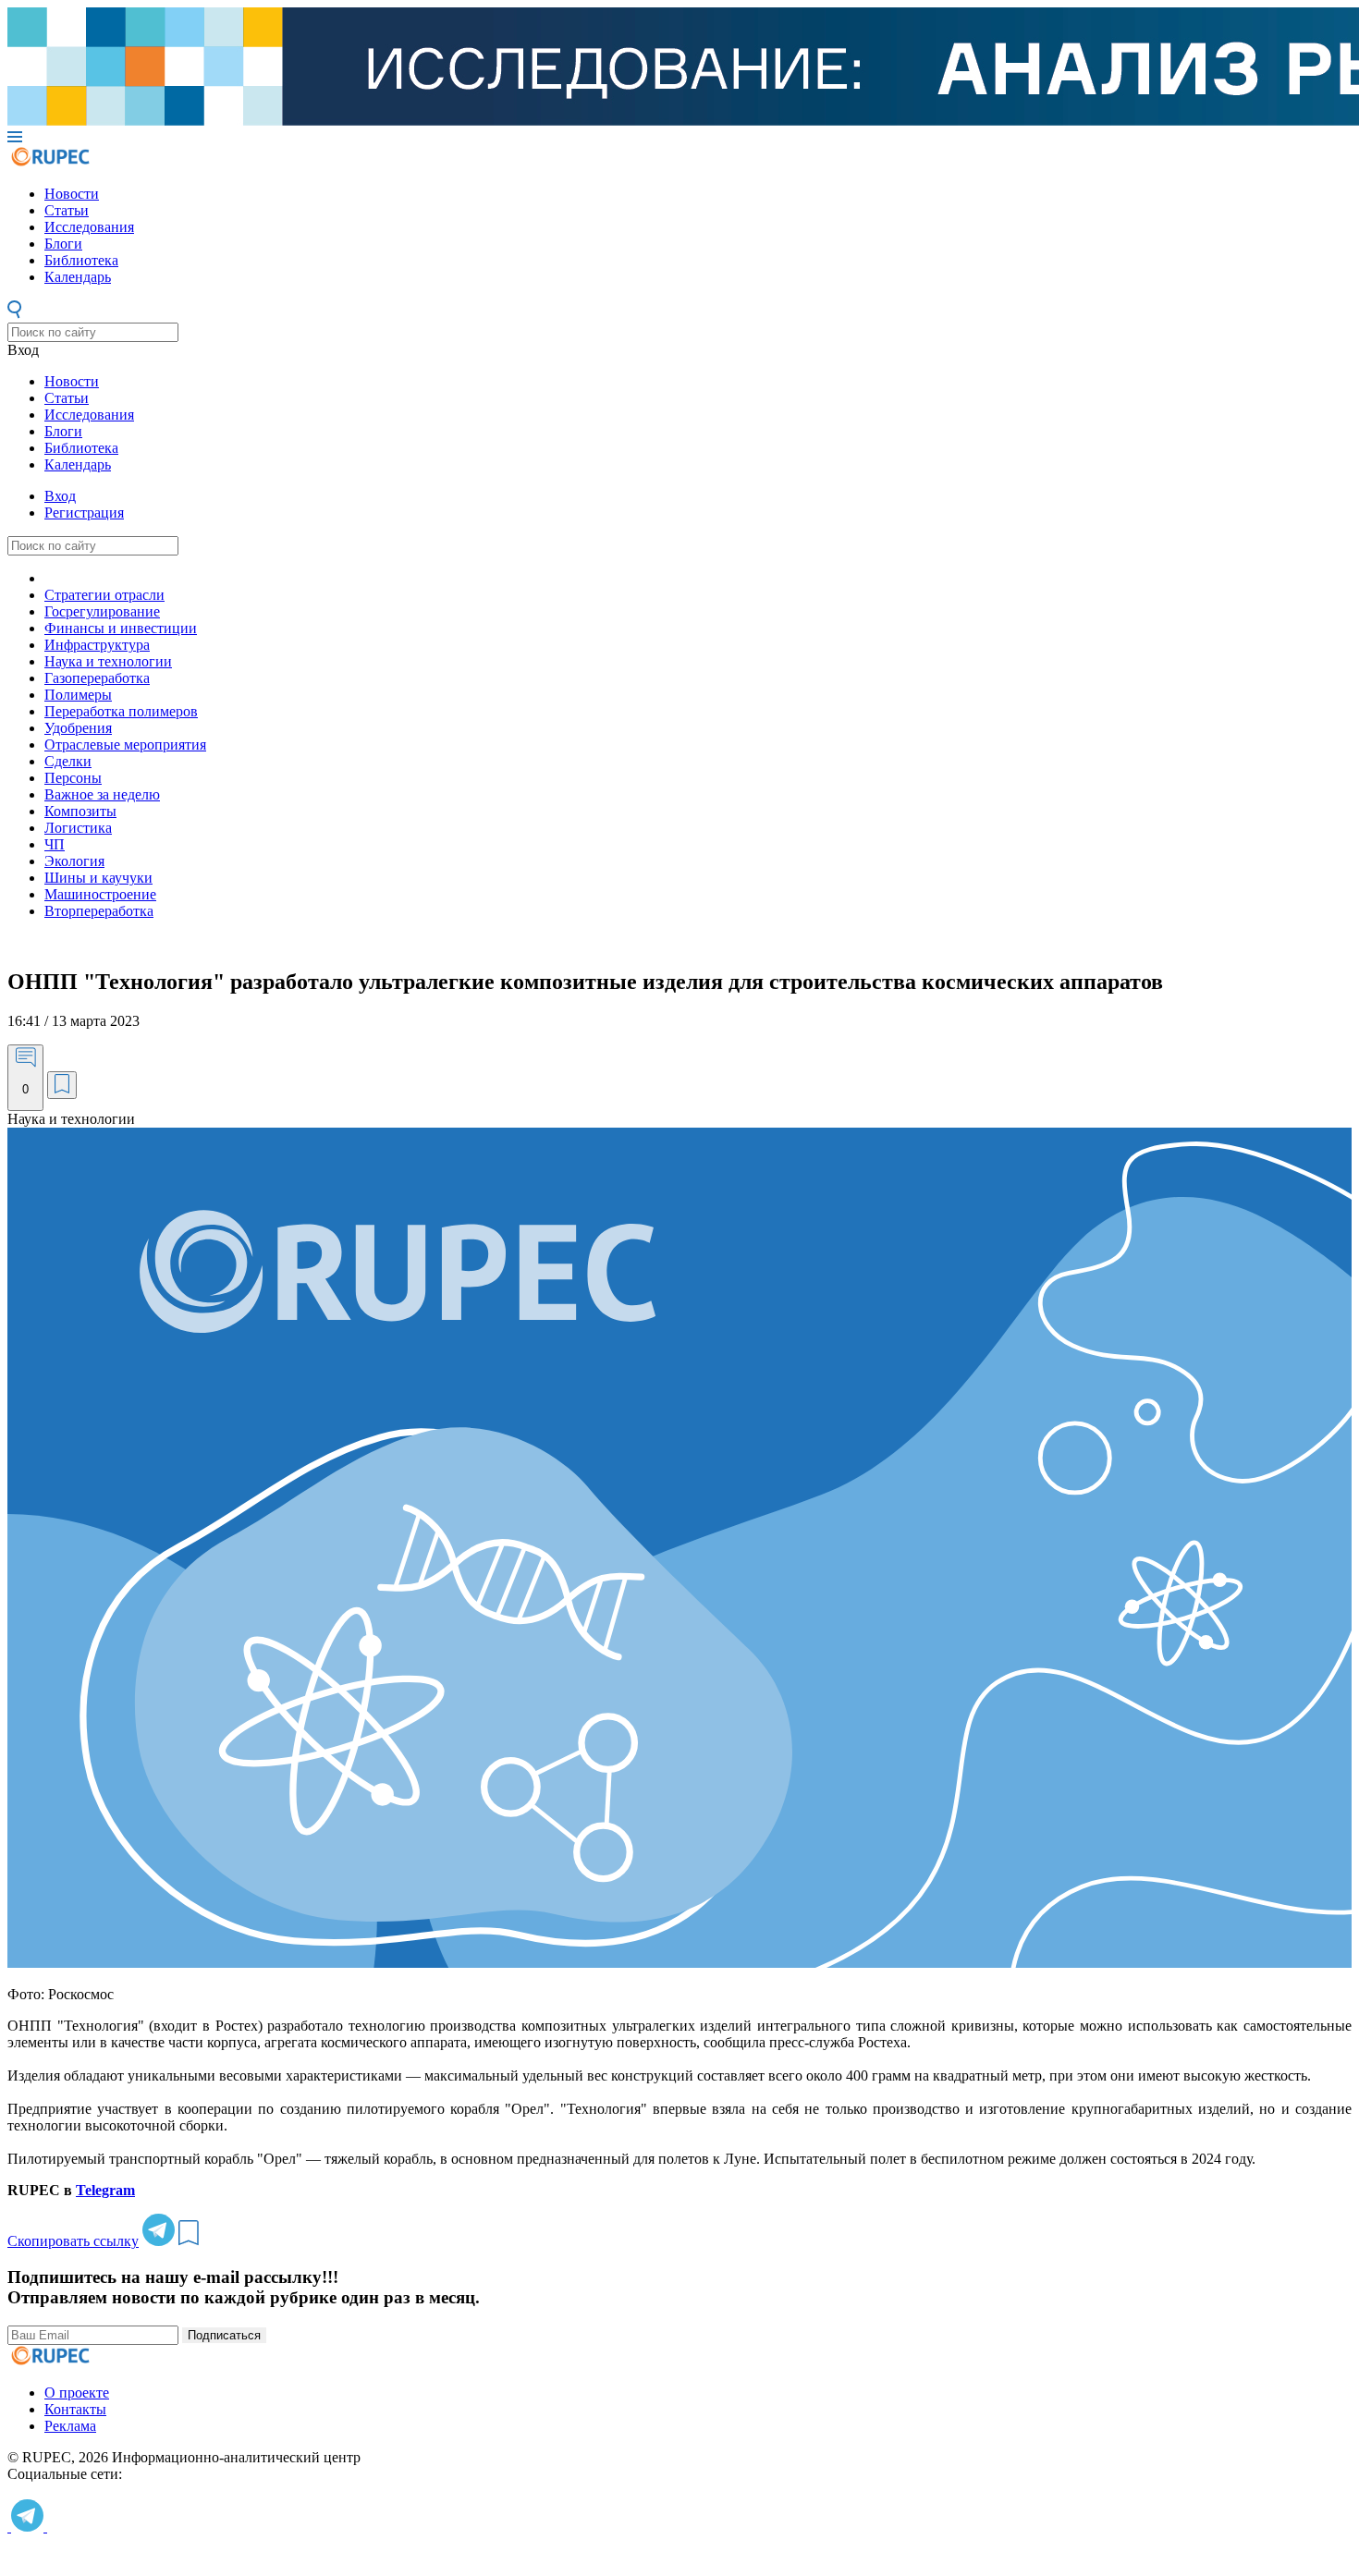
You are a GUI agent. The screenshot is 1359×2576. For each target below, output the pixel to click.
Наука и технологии (108, 661)
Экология (74, 861)
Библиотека (81, 260)
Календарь (78, 277)
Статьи (67, 210)
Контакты (75, 2409)
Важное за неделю (102, 794)
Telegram (105, 2190)
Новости (72, 194)
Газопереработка (97, 678)
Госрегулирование (102, 611)
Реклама (70, 2426)
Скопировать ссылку (73, 2241)
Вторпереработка (99, 911)
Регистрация (84, 513)
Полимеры (78, 695)
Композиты (80, 811)
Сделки (68, 761)
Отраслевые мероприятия (125, 745)
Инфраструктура (97, 645)
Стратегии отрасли (104, 595)
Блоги (63, 244)
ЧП (55, 844)
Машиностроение (100, 894)
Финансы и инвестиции (121, 628)
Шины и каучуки (98, 878)
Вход (23, 350)
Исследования (89, 227)
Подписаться (224, 2335)
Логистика (78, 828)
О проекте (77, 2393)
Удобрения (78, 728)
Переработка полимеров (121, 711)
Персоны (73, 778)
